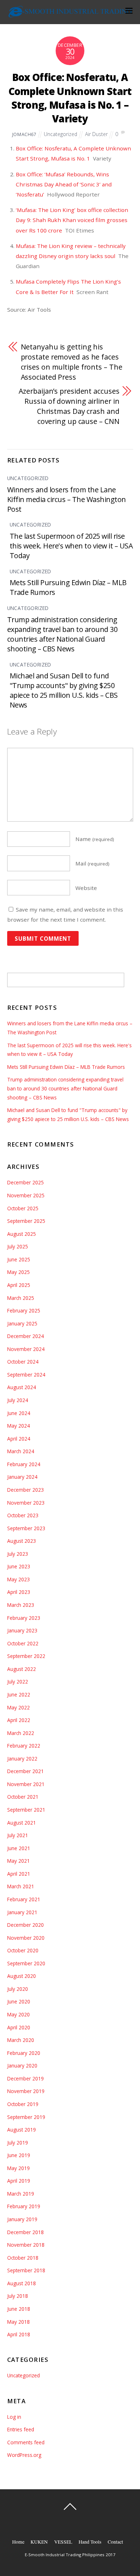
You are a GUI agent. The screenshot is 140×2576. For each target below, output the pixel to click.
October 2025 (23, 1208)
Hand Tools (90, 2542)
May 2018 (18, 2322)
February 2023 (24, 1618)
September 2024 (26, 1375)
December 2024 (25, 1336)
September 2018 (26, 2270)
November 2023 (26, 1503)
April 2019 (19, 2181)
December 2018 (25, 2232)
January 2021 (22, 1912)
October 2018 (23, 2258)
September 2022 (26, 1656)
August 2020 (22, 1976)
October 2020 (23, 1950)
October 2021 (23, 1797)
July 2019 (18, 2143)
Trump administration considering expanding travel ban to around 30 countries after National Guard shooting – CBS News (62, 634)
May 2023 (18, 1579)
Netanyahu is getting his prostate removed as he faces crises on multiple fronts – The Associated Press (72, 362)
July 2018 (18, 2296)
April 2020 (19, 2027)
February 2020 (24, 2053)
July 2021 (18, 1835)
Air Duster (96, 134)
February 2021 (24, 1899)
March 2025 (21, 1298)
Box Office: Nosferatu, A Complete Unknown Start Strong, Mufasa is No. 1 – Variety (70, 98)
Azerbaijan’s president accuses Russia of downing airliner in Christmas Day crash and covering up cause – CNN (69, 406)
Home (18, 2542)
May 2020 (18, 2014)
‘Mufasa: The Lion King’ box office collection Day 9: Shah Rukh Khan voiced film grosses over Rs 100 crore (72, 220)
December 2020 (25, 1925)
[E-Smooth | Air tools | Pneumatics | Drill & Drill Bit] (70, 15)
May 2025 (18, 1272)
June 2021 (19, 1848)
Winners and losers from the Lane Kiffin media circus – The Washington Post (67, 499)
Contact (115, 2542)
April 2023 (19, 1592)
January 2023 (22, 1630)
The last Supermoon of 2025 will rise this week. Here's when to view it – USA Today (71, 546)
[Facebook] (71, 2523)
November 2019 (26, 2091)
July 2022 (18, 1682)
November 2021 (26, 1784)
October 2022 (23, 1643)
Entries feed (21, 2429)
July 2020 (18, 1989)
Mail (92, 863)
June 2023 (19, 1566)
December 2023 (25, 1490)
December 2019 (25, 2078)
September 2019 (26, 2117)
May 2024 (18, 1426)
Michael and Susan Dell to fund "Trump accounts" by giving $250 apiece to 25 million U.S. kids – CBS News (64, 690)
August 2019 (22, 2130)
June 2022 (19, 1694)
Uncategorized (60, 134)
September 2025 (26, 1221)
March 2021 (21, 1886)
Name (95, 839)
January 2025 (22, 1323)
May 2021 (18, 1861)
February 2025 (24, 1310)
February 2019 (24, 2206)
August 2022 (22, 1669)
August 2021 (22, 1823)
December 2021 (25, 1771)
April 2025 (19, 1285)
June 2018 (19, 2309)
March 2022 (21, 1733)
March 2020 (21, 2040)
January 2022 (22, 1759)
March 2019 (21, 2194)
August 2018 (22, 2283)
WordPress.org (24, 2455)
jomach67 (24, 134)
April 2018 (19, 2334)
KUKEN (39, 2542)
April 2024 (19, 1439)
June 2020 (19, 2001)
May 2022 (18, 1707)
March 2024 (21, 1451)
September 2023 (26, 1528)
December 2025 (25, 1182)
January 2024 (22, 1477)
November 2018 (26, 2245)
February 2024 (24, 1464)
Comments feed (26, 2442)
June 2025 (19, 1259)
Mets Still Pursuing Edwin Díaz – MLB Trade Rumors (66, 1067)
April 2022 (19, 1720)
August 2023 (22, 1541)
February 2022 (24, 1746)
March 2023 (21, 1605)
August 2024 (22, 1387)
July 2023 (18, 1554)
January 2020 (22, 2066)
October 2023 (23, 1515)
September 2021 (26, 1810)
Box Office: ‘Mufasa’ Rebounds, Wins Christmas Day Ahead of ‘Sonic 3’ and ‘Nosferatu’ (64, 184)
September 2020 (26, 1963)
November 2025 (26, 1195)
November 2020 (26, 1938)
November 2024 (26, 1349)
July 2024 (18, 1400)
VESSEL (63, 2542)
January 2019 (22, 2219)
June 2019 (19, 2155)
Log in (14, 2417)
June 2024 (19, 1413)
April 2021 (19, 1874)
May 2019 (18, 2168)
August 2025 (22, 1234)
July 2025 (18, 1246)
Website (86, 888)
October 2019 (23, 2104)
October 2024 (23, 1362)
